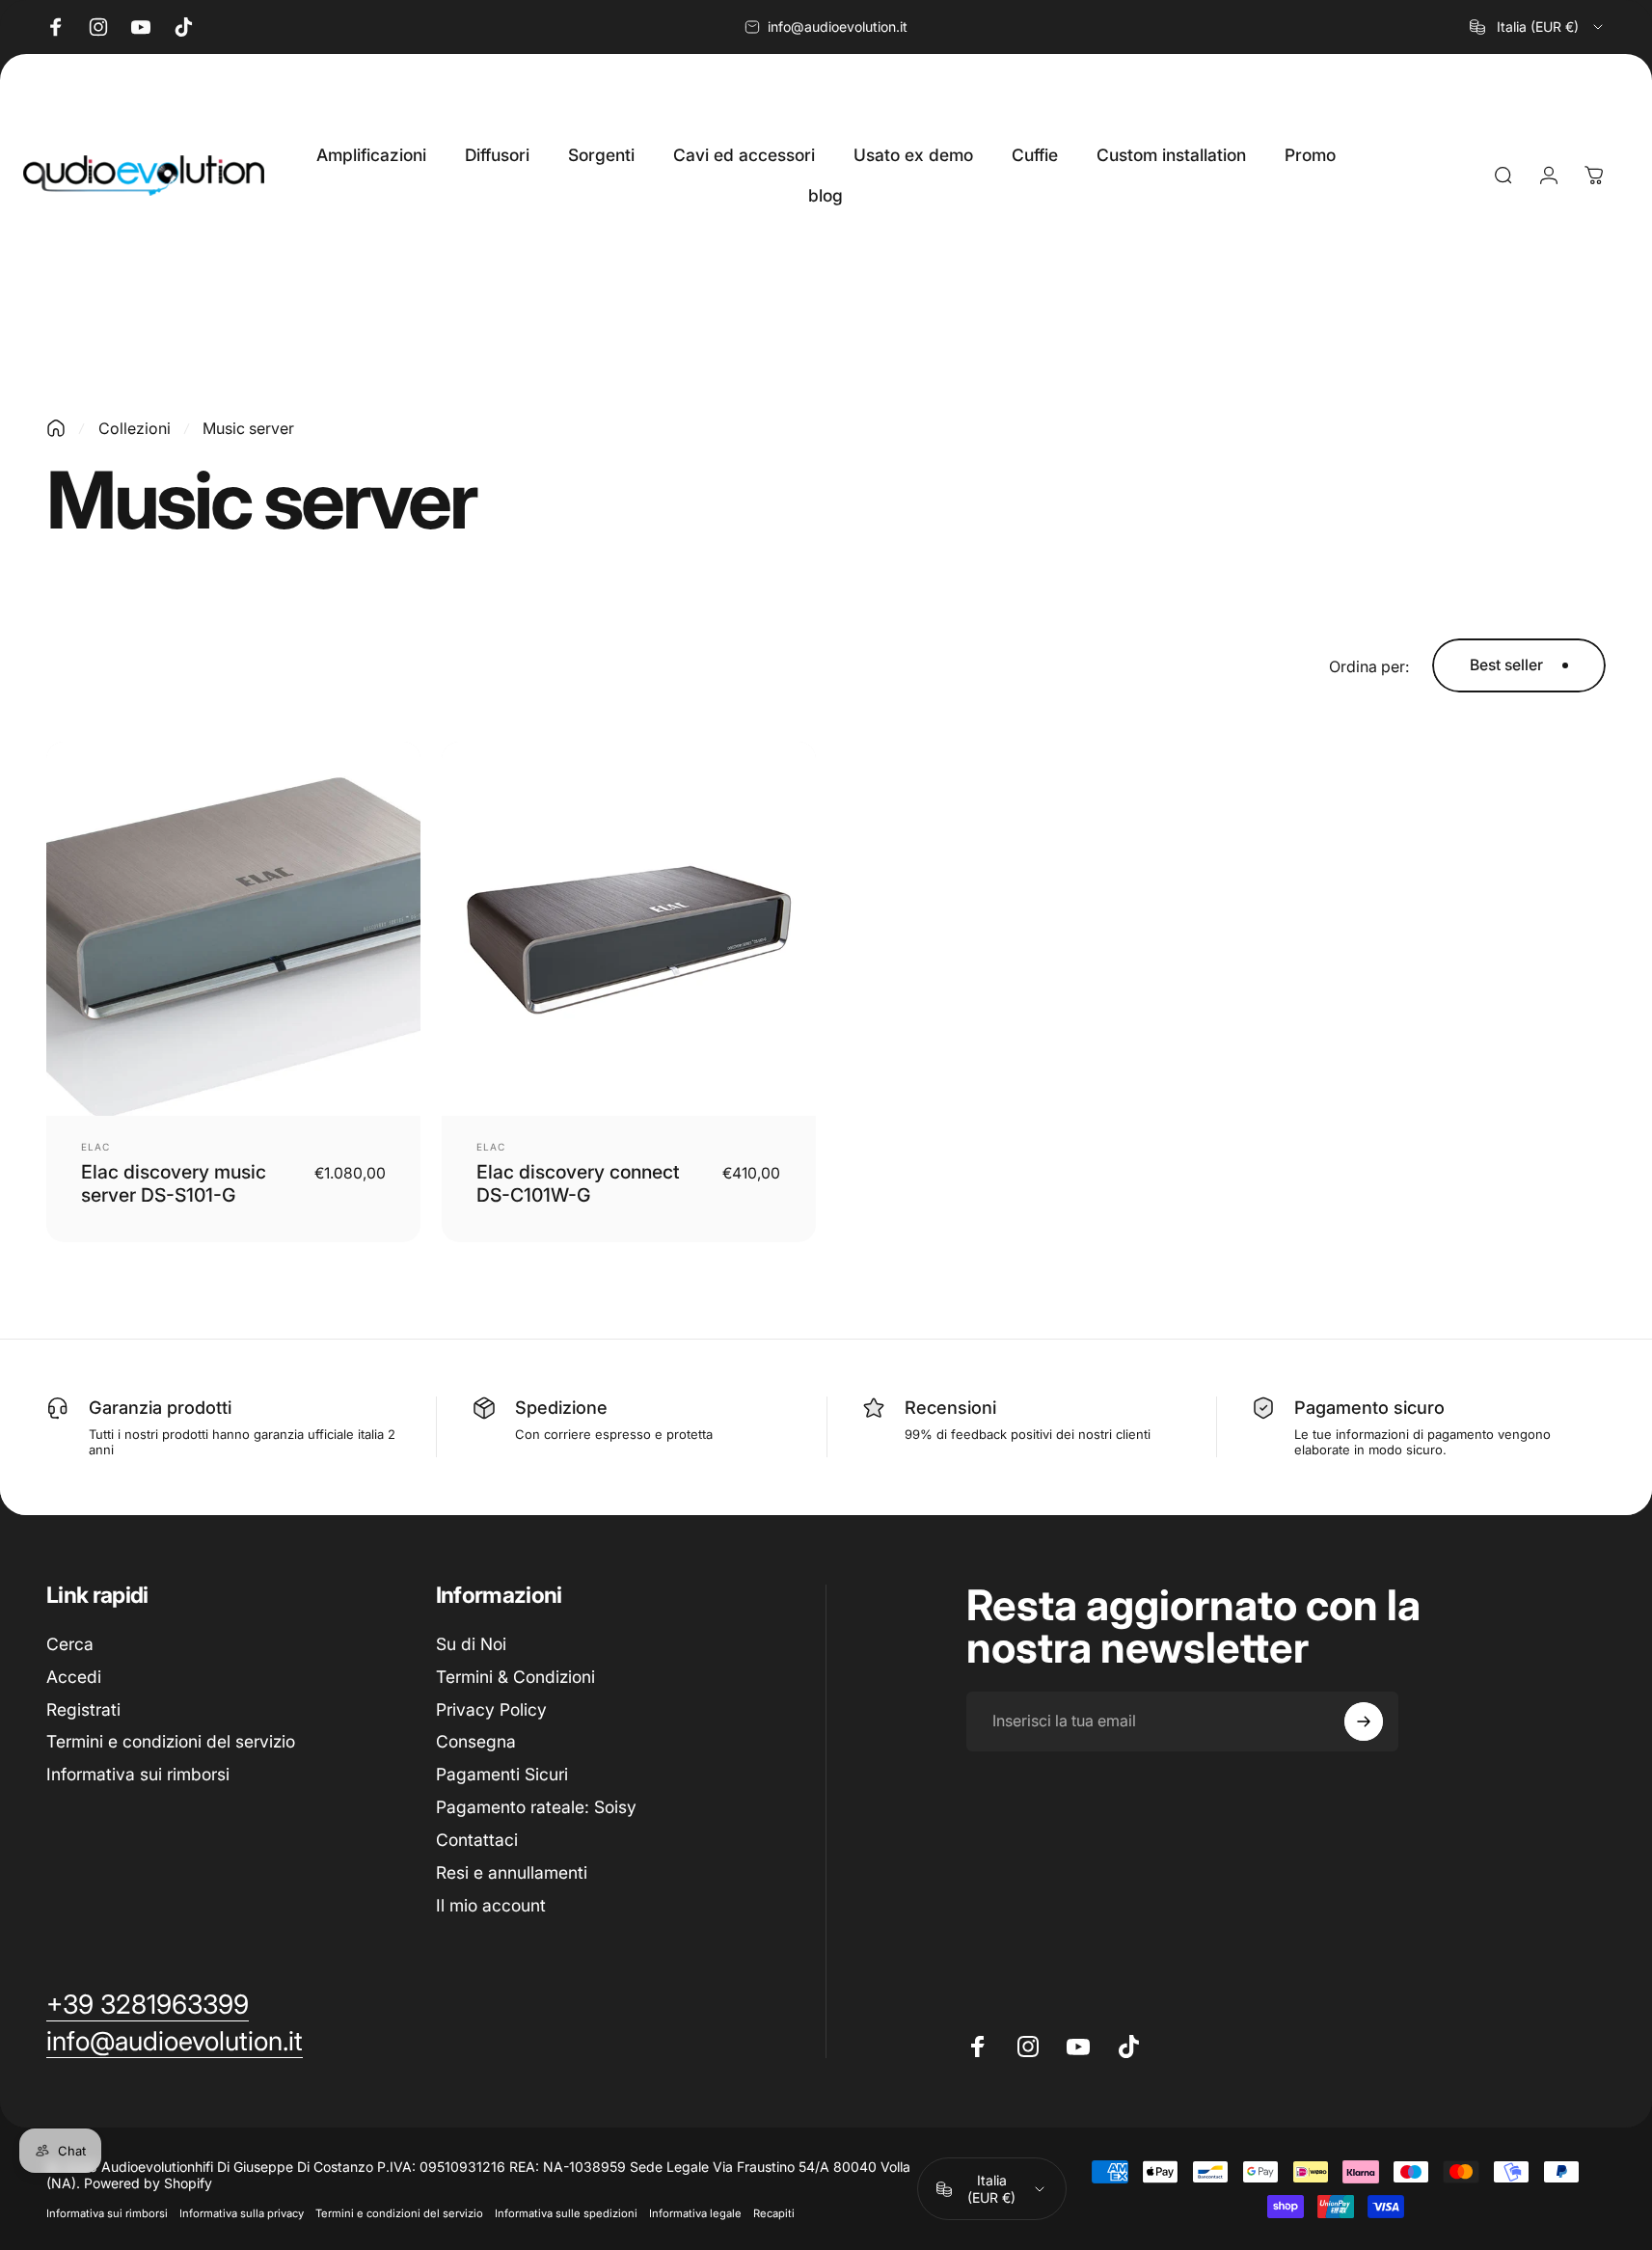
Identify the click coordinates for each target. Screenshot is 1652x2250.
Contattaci (477, 1840)
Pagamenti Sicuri (502, 1774)
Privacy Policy (491, 1708)
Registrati (83, 1708)
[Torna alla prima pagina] (56, 428)
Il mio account (491, 1904)
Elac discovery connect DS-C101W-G (578, 1183)
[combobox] (1538, 27)
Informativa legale (695, 2213)
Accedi (74, 1677)
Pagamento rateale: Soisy (536, 1807)
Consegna (476, 1741)
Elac (95, 1147)
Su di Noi (471, 1644)
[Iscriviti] (1364, 1721)
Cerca (70, 1644)
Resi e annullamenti (512, 1871)
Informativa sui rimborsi (138, 1774)
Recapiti (774, 2213)
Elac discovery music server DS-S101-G (174, 1183)
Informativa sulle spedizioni (566, 2213)
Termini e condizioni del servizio (171, 1741)
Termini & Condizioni (515, 1677)
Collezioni (135, 428)
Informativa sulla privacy (242, 2213)
